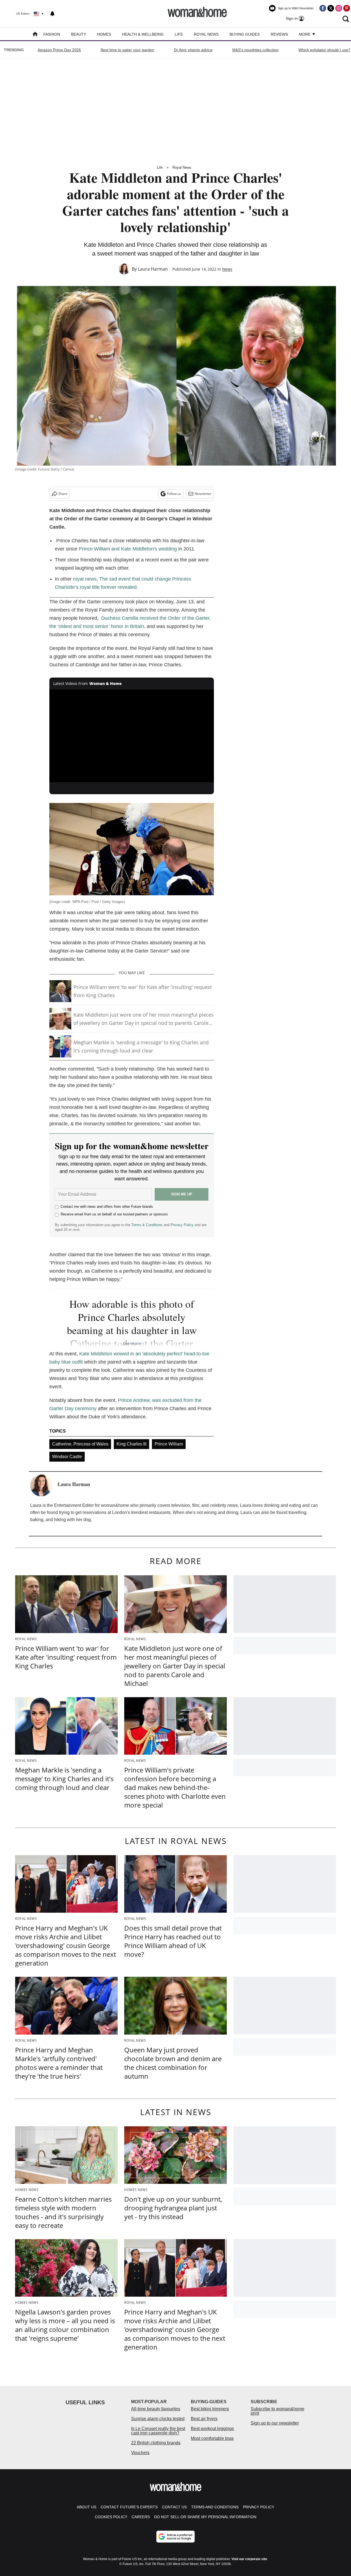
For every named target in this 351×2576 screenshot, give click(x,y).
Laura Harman (153, 269)
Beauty (79, 34)
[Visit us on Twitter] (331, 8)
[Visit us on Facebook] (323, 8)
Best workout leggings (212, 2429)
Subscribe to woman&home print (278, 2411)
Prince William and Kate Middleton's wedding (128, 549)
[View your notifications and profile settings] (52, 14)
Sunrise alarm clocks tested (158, 2419)
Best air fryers (204, 2419)
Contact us (174, 2507)
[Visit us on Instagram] (339, 8)
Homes (104, 34)
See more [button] (132, 1343)
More (305, 34)
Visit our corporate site (249, 2559)
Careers (141, 2517)
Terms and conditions (215, 2507)
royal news (85, 579)
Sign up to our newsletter (275, 2423)
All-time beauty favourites (156, 2409)
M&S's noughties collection (255, 50)
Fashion (52, 34)
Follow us (174, 494)
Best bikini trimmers (210, 2409)
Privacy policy (259, 2507)
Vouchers (140, 2453)
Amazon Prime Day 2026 (59, 50)
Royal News (206, 34)
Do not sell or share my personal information (205, 2517)
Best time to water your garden (127, 50)
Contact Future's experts (129, 2507)
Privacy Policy (182, 1225)
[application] (132, 736)
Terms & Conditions (147, 1225)
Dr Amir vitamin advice (193, 50)
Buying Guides (245, 34)
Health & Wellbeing (143, 34)
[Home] (35, 35)
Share (63, 494)
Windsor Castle (67, 1457)
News (227, 269)
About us (87, 2507)
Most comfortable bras (212, 2438)
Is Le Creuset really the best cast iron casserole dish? (158, 2431)
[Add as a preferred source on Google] (175, 2537)
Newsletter (203, 494)
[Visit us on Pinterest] (347, 8)
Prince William (169, 1444)
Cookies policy (111, 2517)
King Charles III (131, 1444)
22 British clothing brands (156, 2443)
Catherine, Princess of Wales (80, 1444)
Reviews (279, 34)
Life (179, 34)
